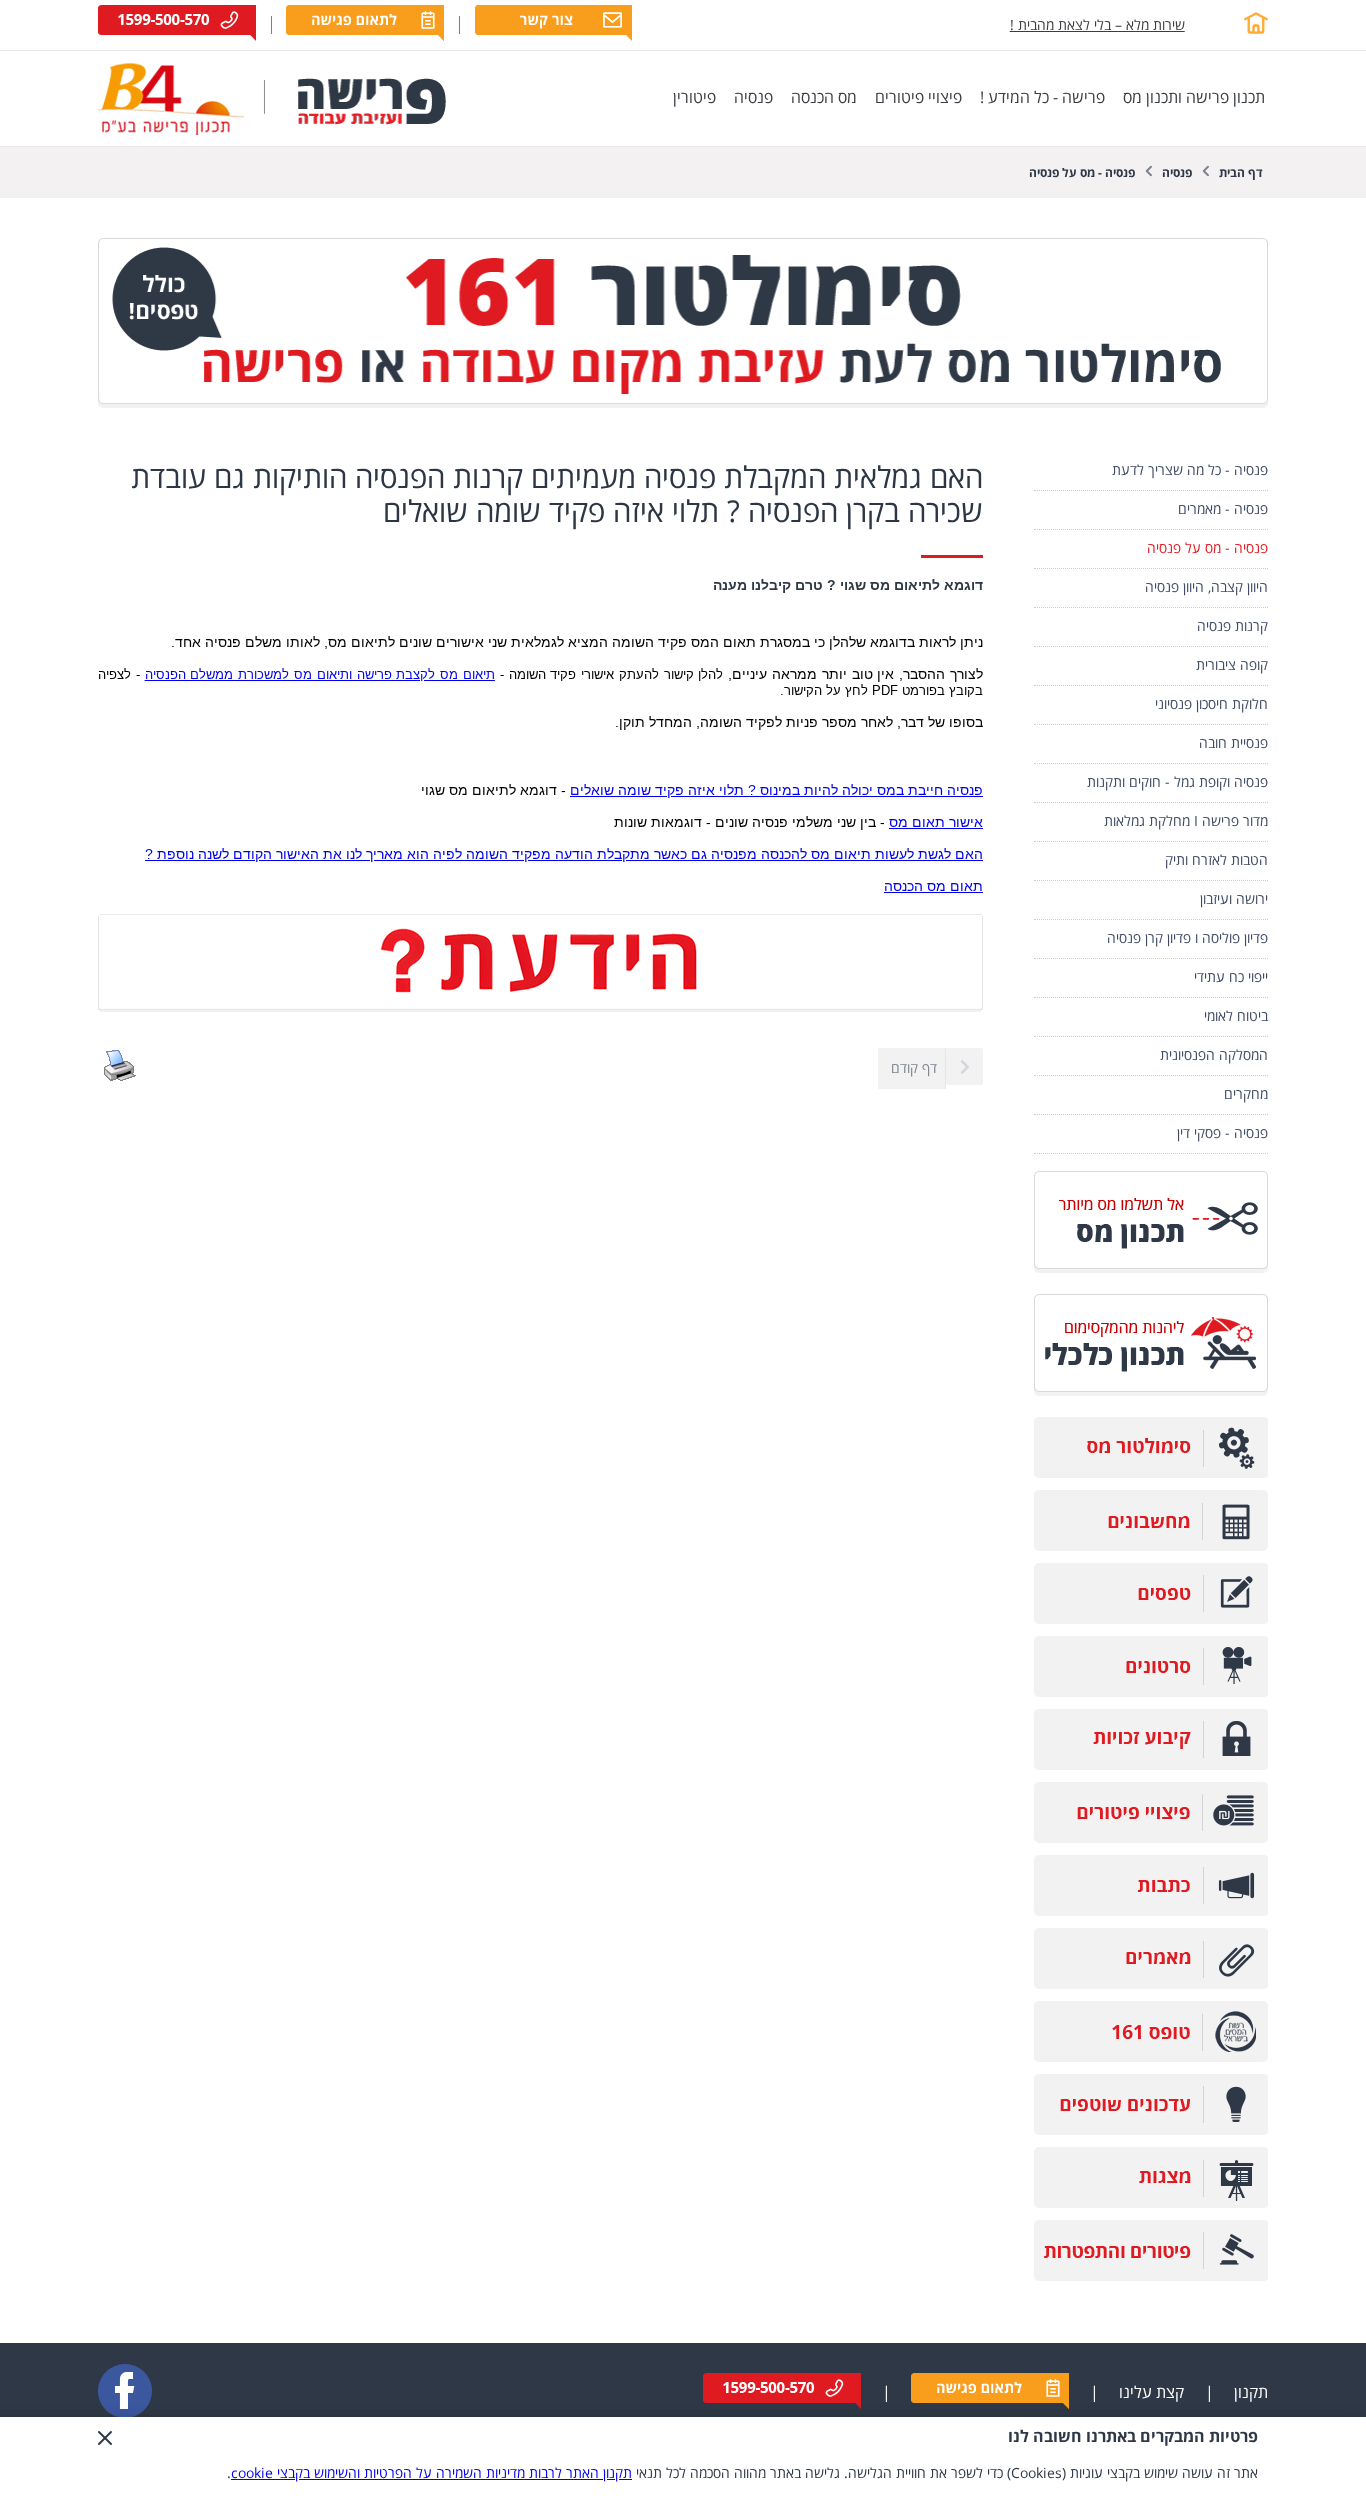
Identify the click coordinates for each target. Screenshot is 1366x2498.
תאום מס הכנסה (933, 886)
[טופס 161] (1151, 2057)
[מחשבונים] (1151, 1546)
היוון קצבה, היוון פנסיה (1206, 587)
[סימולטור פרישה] (683, 403)
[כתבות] (1151, 1911)
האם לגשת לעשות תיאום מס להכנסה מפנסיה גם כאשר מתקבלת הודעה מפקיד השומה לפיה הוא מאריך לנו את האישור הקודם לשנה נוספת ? (564, 854)
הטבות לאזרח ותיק (1216, 860)
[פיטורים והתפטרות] (1151, 2276)
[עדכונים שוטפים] (1151, 2130)
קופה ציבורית (1232, 665)
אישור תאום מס (936, 822)
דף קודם (914, 1068)
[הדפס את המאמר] (120, 1077)
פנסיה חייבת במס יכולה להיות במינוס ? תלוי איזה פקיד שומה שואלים (776, 790)
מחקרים (1246, 1094)
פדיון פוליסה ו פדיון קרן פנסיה (1187, 938)
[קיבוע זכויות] (1151, 1765)
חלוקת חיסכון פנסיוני (1211, 704)
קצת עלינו (1151, 2393)
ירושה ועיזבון (1234, 899)
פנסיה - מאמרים (1223, 509)
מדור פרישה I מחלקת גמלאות (1186, 821)
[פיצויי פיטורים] (1151, 1838)
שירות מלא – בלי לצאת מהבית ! (1097, 25)
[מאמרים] (1151, 1984)
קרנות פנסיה (1232, 626)
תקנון (1251, 2393)
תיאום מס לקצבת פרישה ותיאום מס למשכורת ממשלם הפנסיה (320, 674)
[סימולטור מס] (1151, 1473)
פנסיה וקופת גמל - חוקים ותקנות (1177, 782)
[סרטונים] (1151, 1692)
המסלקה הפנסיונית (1214, 1055)
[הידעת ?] (540, 1007)
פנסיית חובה (1233, 743)
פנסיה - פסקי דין (1222, 1133)
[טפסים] (1151, 1619)
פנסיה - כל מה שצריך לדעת (1190, 470)
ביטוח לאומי (1236, 1016)
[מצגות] (1151, 2203)
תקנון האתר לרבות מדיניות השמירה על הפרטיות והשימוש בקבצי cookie (431, 2473)
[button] (105, 2457)
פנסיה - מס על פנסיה (1082, 173)
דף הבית (1241, 173)
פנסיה (1177, 173)
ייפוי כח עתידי (1231, 977)
